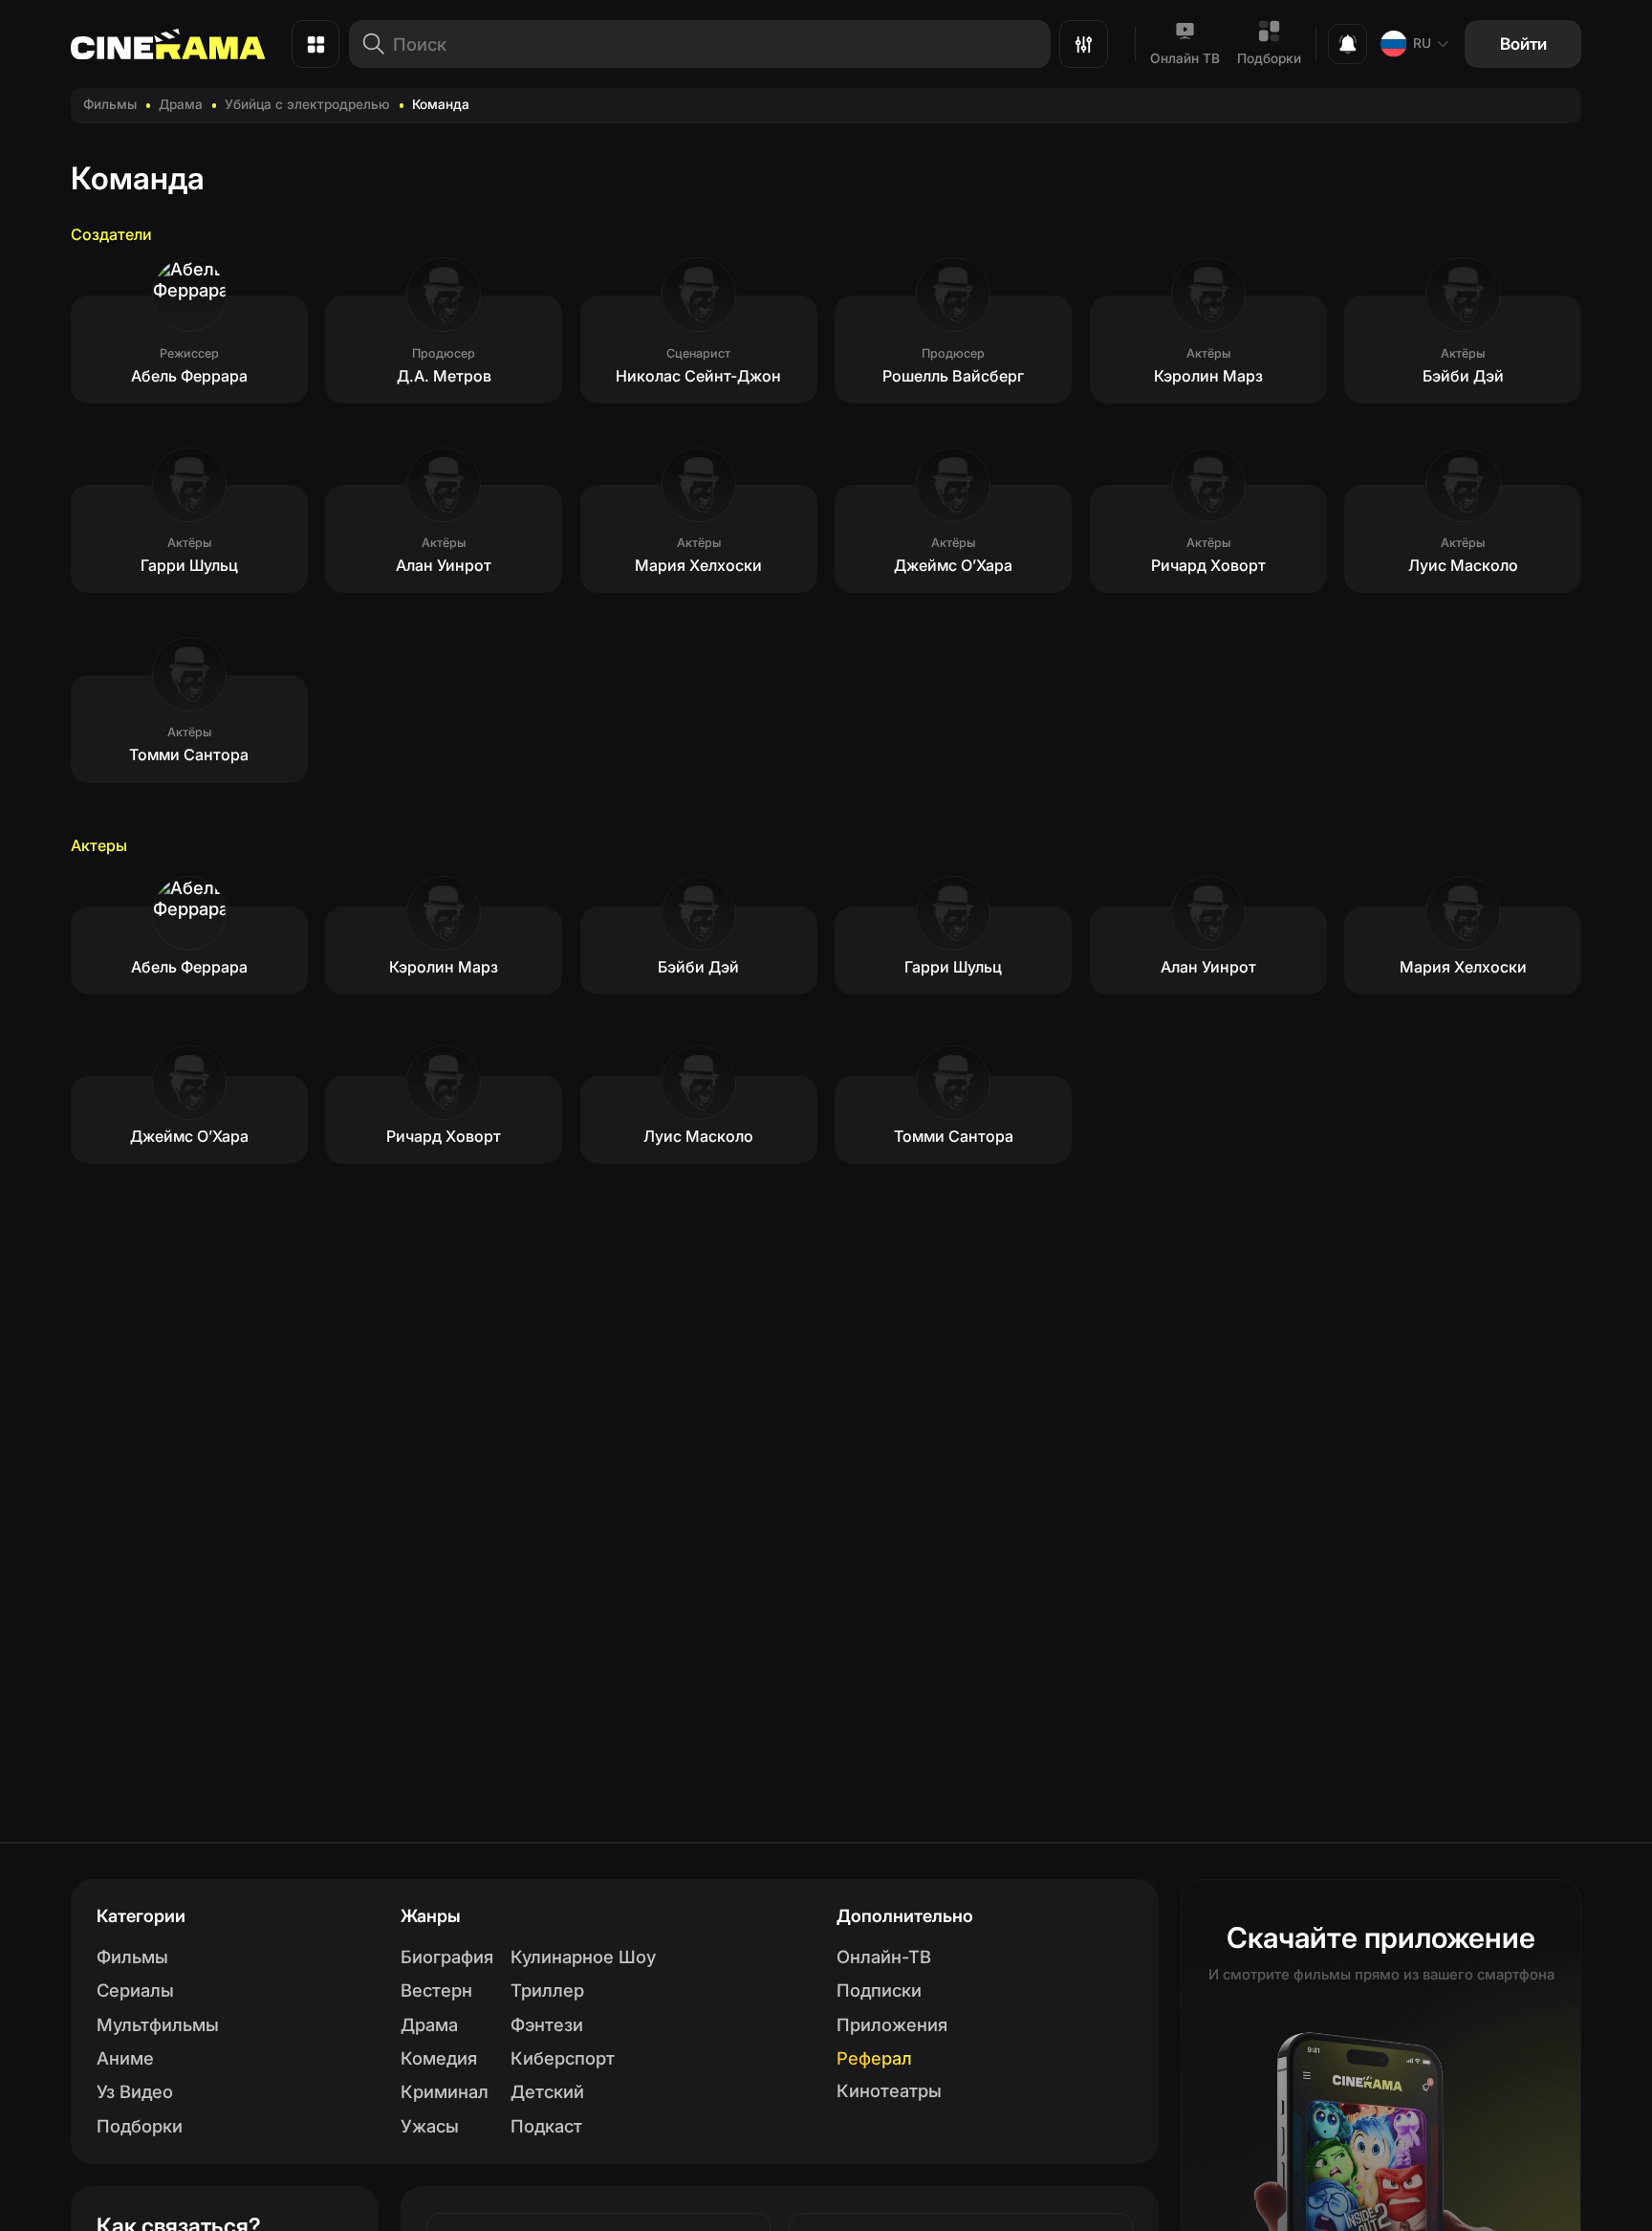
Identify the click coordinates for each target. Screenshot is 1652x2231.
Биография (447, 1957)
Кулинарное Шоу (583, 1957)
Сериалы (135, 1990)
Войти (1523, 44)
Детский (547, 2091)
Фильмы (110, 104)
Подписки (879, 1990)
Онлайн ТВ (1185, 58)
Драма (181, 104)
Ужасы (430, 2126)
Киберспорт (563, 2058)
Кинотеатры (889, 2090)
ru (1422, 43)
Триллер (547, 1990)
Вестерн (436, 1990)
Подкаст (546, 2126)
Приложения (892, 2024)
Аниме (125, 2058)
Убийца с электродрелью (307, 104)
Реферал (874, 2058)
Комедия (439, 2058)
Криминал (445, 2091)
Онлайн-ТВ (884, 1957)
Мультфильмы (158, 2024)
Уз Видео (135, 2091)
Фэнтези (547, 2024)
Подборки (1269, 58)
